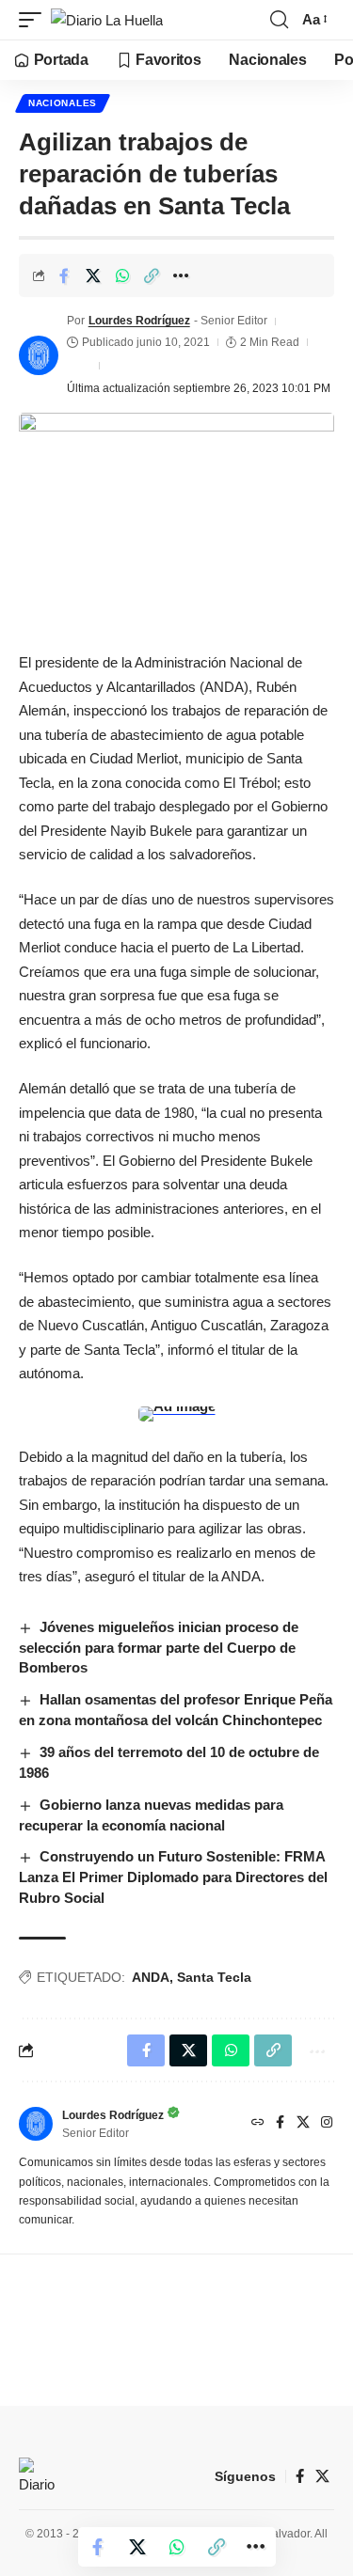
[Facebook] (280, 2124)
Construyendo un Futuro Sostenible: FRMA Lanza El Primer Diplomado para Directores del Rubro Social (173, 1877)
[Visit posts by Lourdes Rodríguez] (39, 355)
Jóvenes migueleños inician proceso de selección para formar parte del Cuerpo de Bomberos (159, 1648)
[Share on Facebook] (64, 275)
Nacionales (63, 103)
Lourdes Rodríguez (139, 321)
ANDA (151, 1977)
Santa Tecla (214, 1977)
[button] (35, 20)
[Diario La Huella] (107, 20)
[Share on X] (93, 275)
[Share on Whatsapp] (122, 275)
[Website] (258, 2124)
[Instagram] (327, 2124)
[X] (303, 2124)
